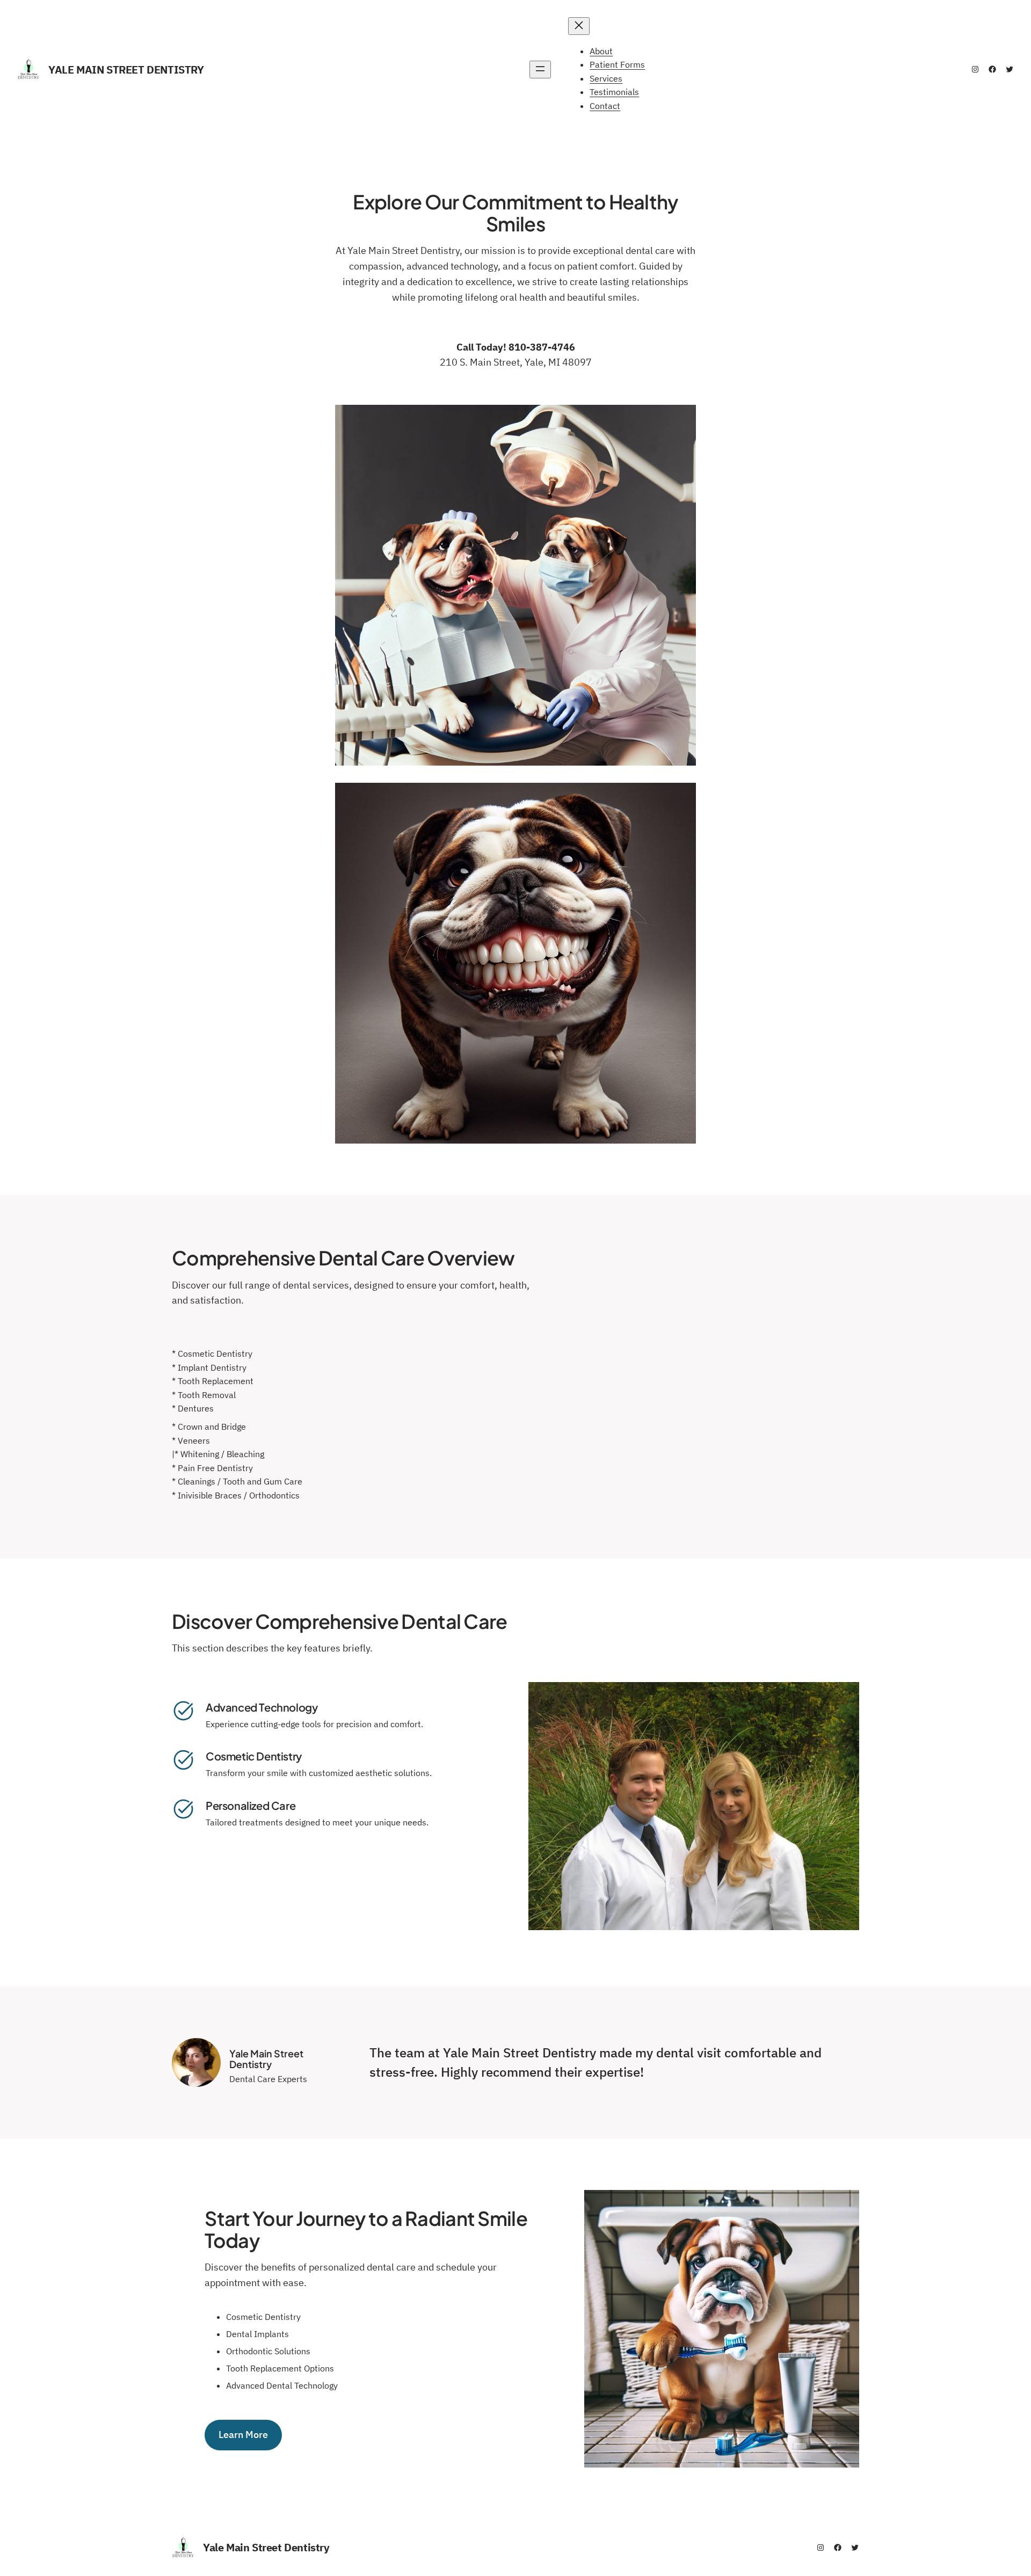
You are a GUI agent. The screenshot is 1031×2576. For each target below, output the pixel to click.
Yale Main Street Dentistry (126, 70)
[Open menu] (540, 70)
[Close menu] (579, 26)
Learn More (243, 2435)
